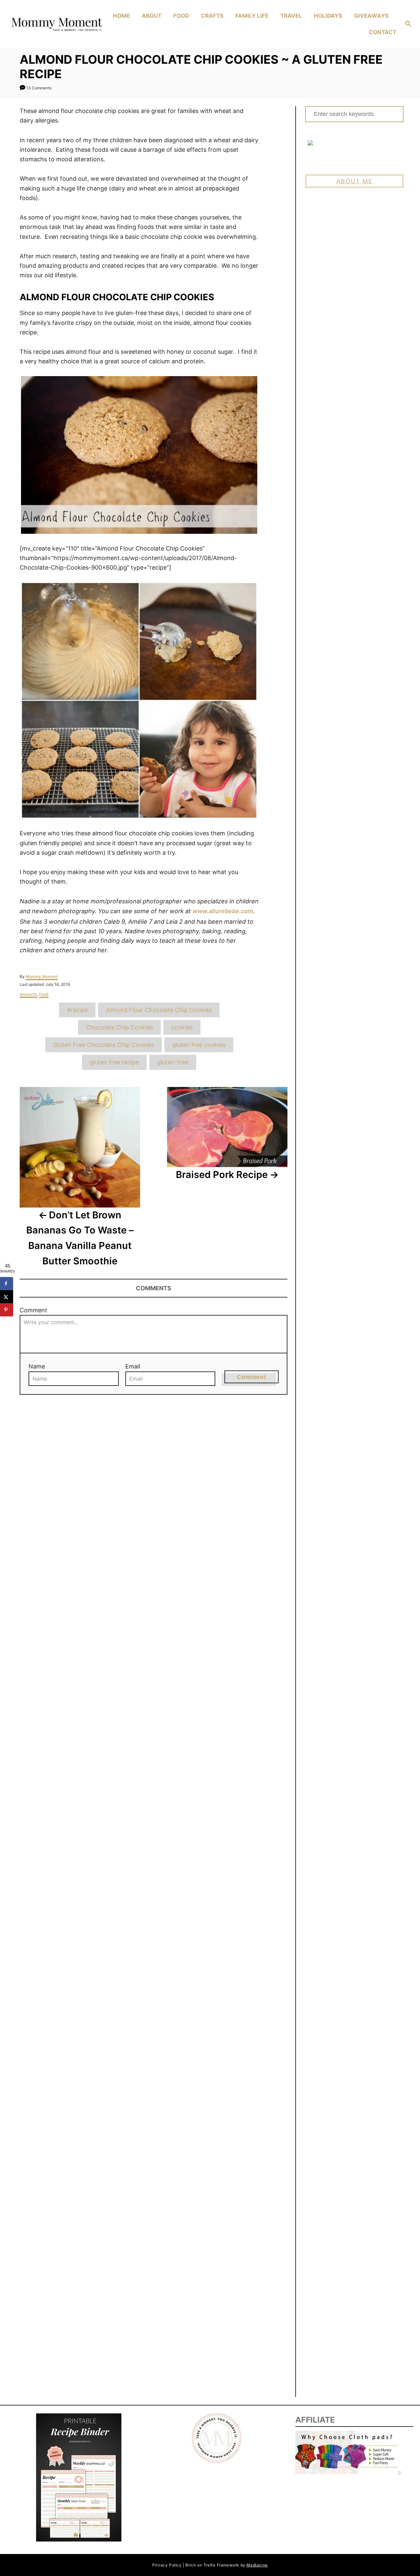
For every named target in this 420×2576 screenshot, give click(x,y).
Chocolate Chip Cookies (119, 1027)
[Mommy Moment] (56, 24)
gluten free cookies (199, 1045)
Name (37, 1366)
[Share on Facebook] (7, 1283)
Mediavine (257, 2565)
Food (44, 994)
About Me (355, 181)
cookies (182, 1027)
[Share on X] (7, 1297)
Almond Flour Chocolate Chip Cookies (159, 1010)
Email (133, 1366)
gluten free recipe (114, 1062)
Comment (33, 1310)
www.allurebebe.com (223, 911)
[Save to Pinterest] (7, 1310)
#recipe (77, 1010)
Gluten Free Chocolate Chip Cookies (104, 1045)
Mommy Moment (42, 976)
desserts (28, 994)
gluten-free (173, 1062)
